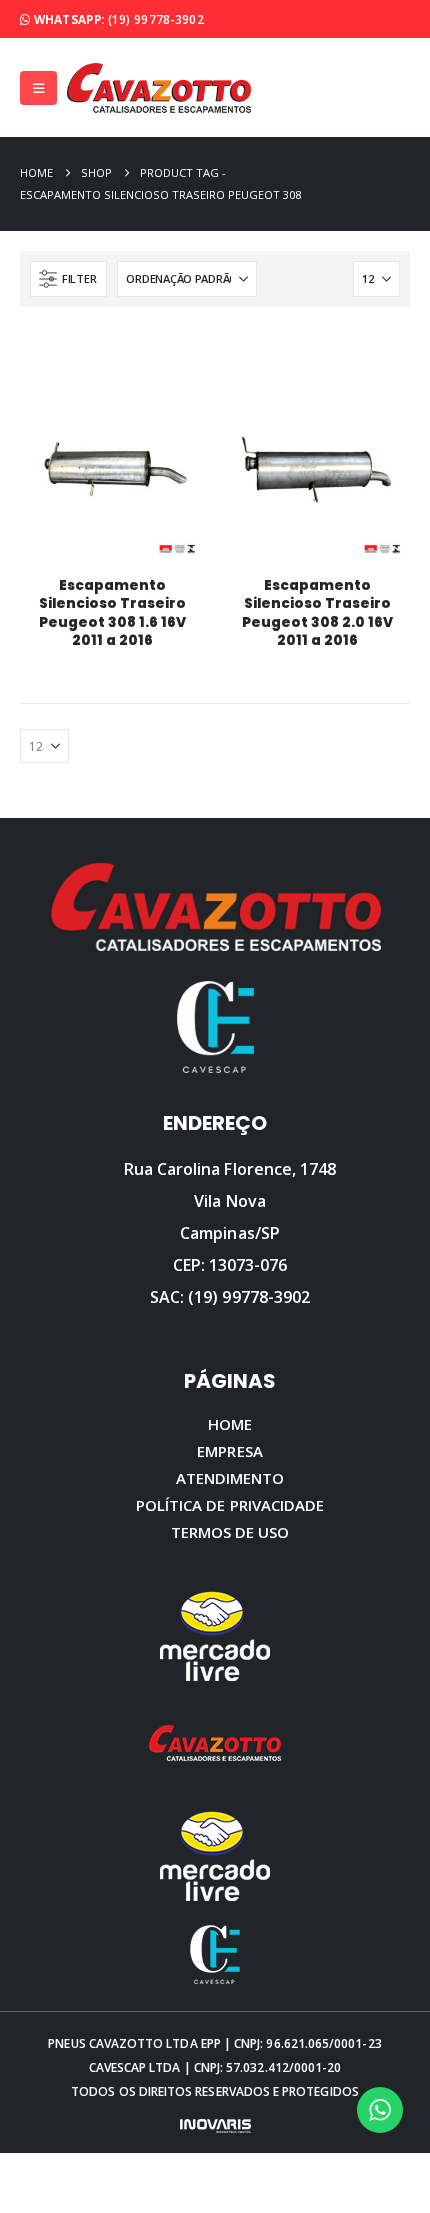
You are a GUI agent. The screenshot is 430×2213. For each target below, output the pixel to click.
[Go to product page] (112, 469)
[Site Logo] (159, 87)
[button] (38, 88)
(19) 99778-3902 (156, 19)
